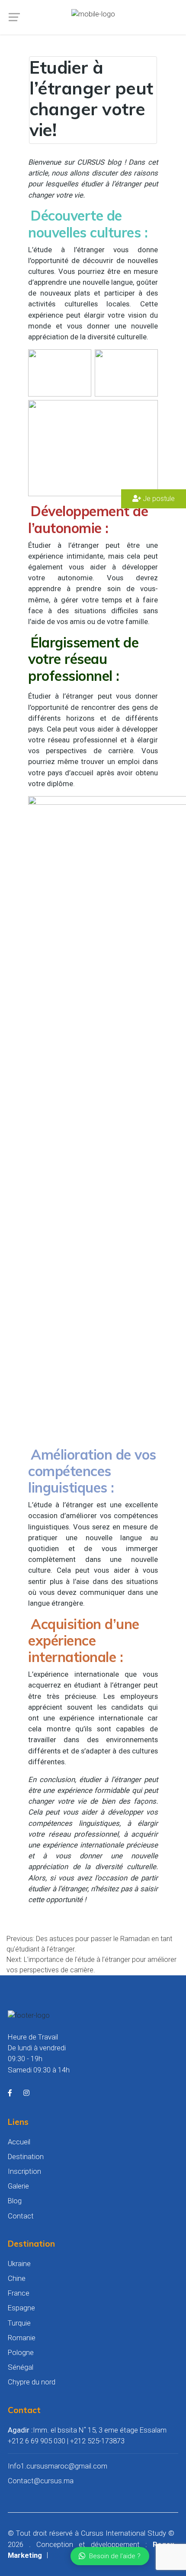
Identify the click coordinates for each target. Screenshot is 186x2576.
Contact (21, 2216)
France (19, 2293)
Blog (15, 2201)
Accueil (19, 2142)
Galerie (18, 2186)
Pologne (21, 2352)
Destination (26, 2156)
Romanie (22, 2338)
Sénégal (21, 2367)
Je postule (158, 499)
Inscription (24, 2171)
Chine (17, 2278)
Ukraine (19, 2264)
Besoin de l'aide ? (115, 2556)
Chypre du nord (32, 2382)
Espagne (21, 2308)
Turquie (19, 2323)
